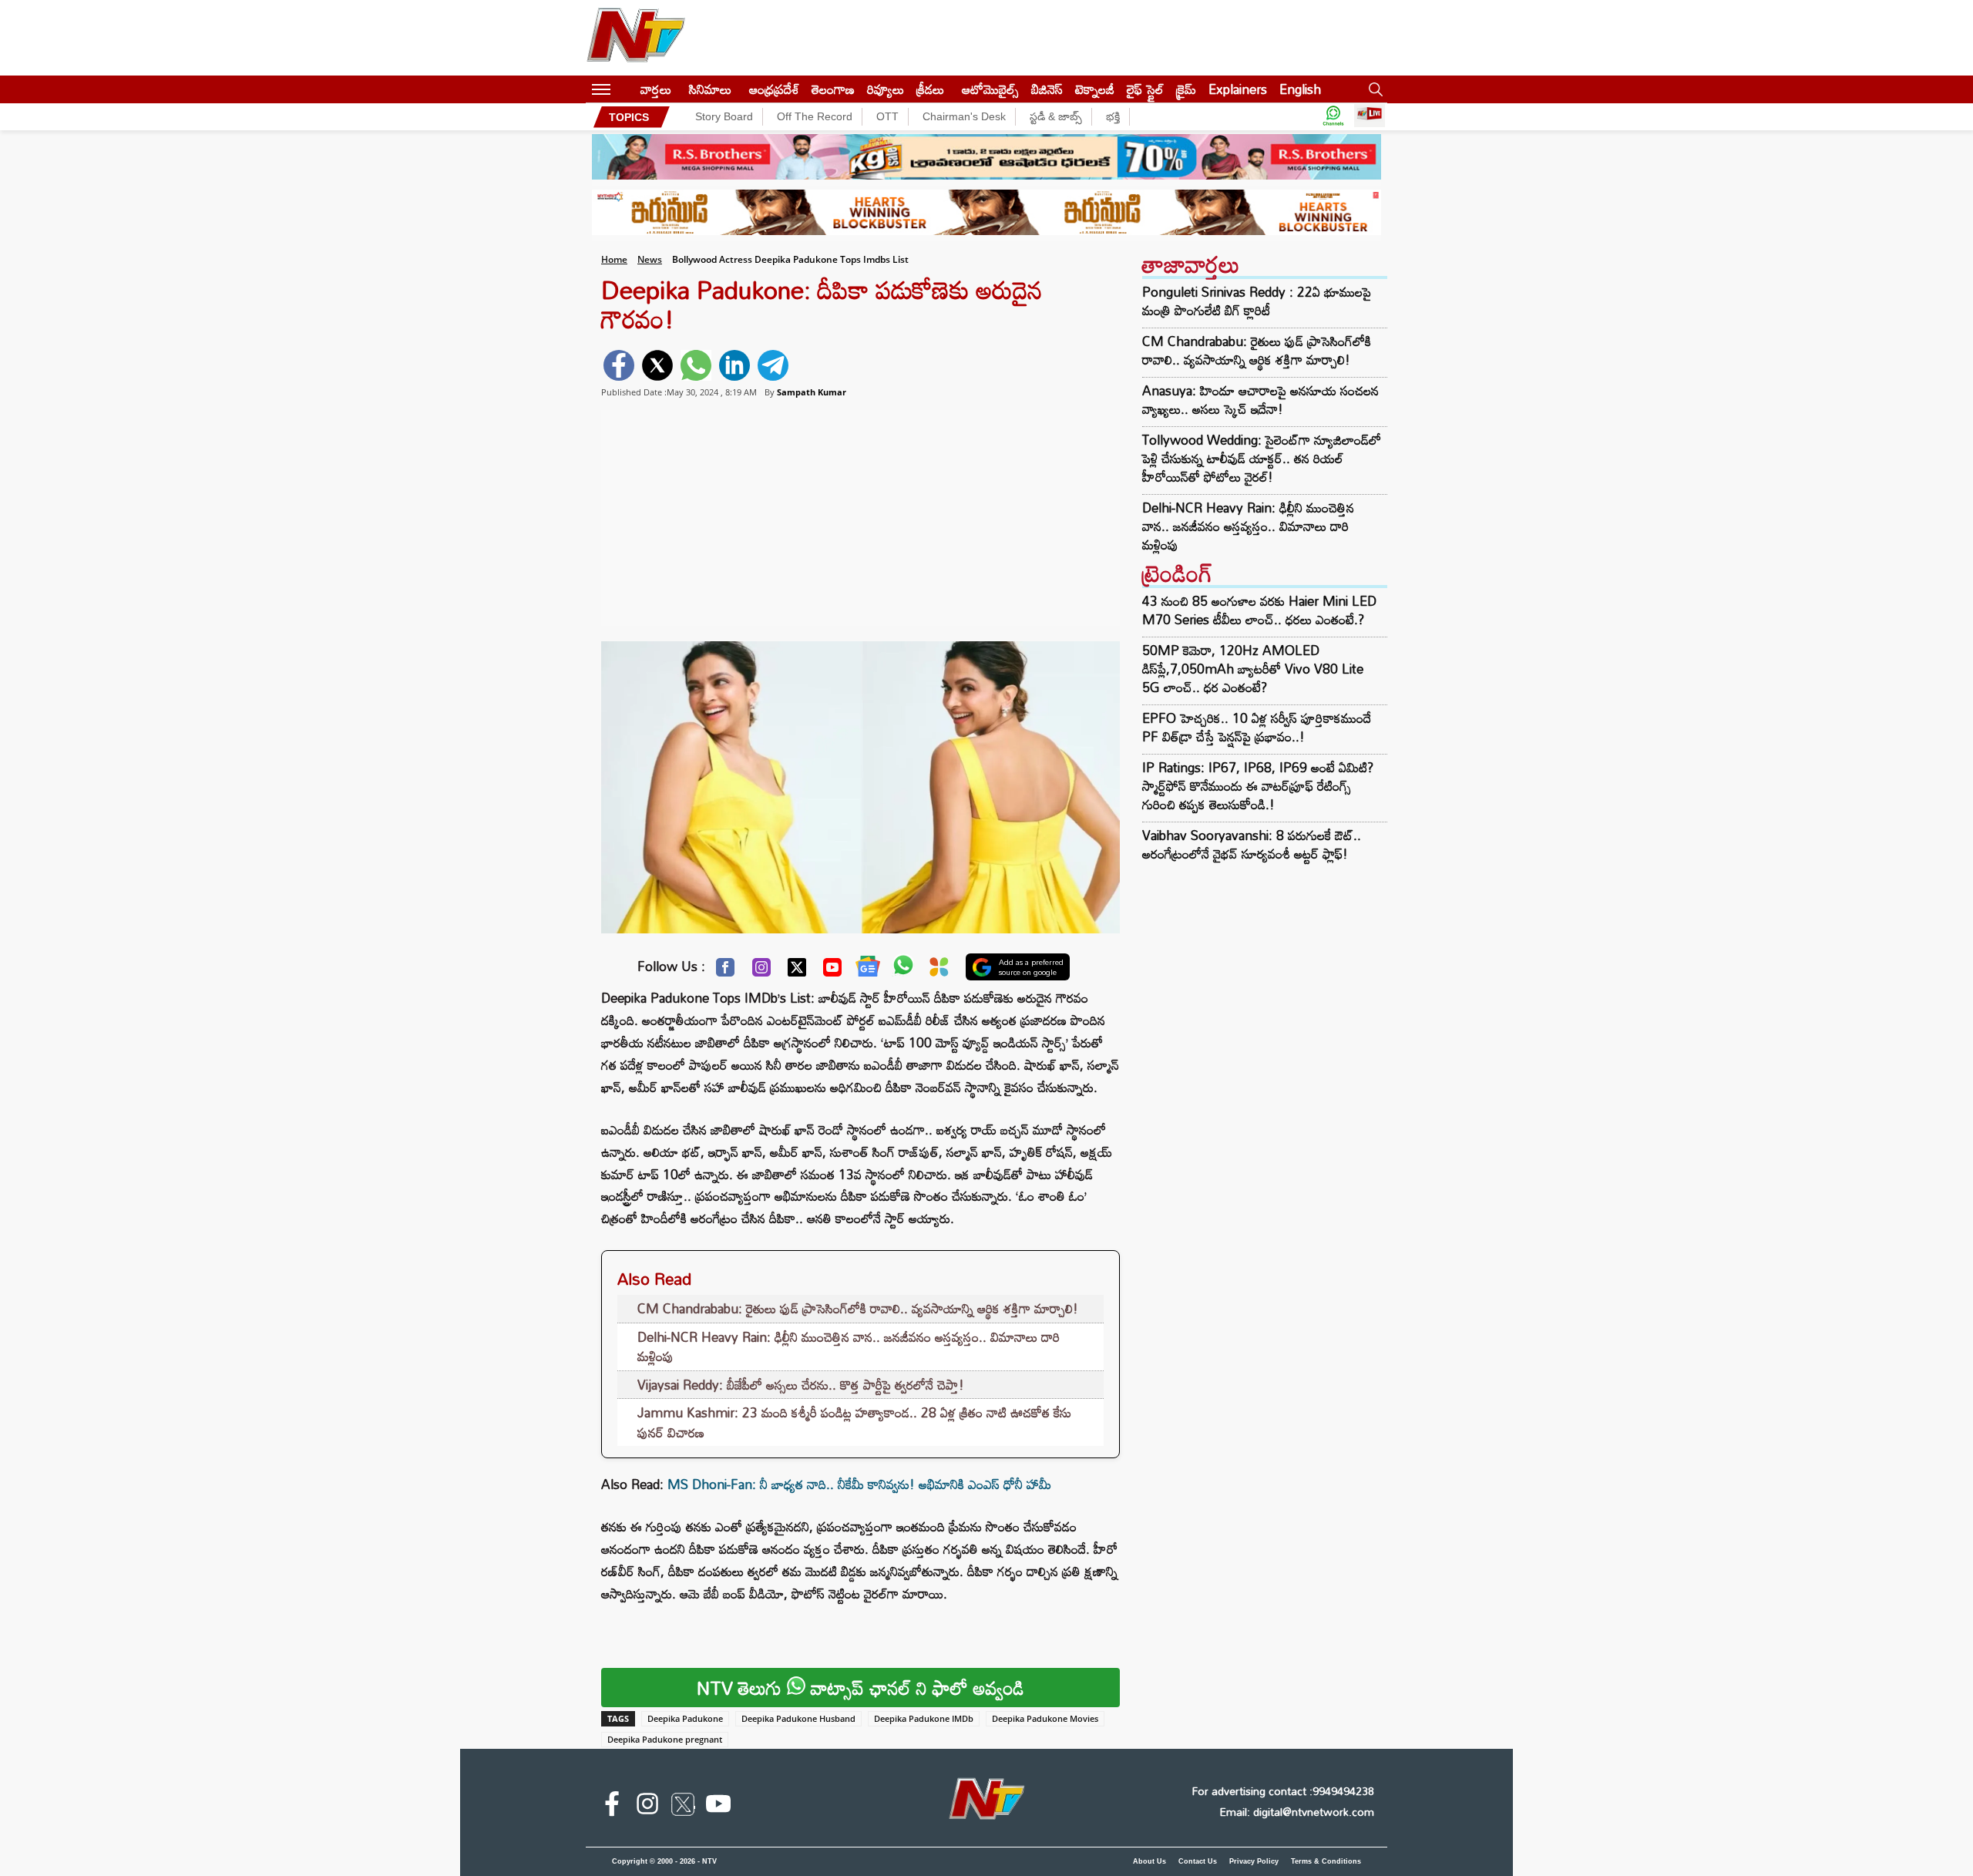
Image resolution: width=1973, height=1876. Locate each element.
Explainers (1238, 89)
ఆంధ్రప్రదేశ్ (774, 89)
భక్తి (1113, 116)
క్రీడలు (930, 89)
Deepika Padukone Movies (1045, 1718)
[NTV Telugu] (636, 38)
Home (614, 259)
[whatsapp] (696, 365)
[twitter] (657, 365)
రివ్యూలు (886, 89)
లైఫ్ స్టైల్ (1145, 89)
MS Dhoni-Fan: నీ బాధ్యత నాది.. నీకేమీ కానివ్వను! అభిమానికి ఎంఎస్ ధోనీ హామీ (859, 1484)
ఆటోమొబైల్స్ (990, 89)
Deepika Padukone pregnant (665, 1739)
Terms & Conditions (1326, 1861)
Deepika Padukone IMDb (924, 1718)
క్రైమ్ (1186, 89)
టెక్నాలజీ (1095, 89)
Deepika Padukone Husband (798, 1718)
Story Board (724, 116)
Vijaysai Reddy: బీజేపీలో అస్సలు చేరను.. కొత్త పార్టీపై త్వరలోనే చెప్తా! (801, 1385)
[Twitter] (797, 971)
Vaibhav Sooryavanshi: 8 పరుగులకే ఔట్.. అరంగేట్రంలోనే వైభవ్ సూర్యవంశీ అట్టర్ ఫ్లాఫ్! (1252, 844)
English (1300, 89)
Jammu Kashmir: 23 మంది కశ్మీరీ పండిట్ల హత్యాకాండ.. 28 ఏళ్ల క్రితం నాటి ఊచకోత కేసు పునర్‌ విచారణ (854, 1422)
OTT (887, 116)
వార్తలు (656, 89)
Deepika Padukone (685, 1718)
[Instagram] (761, 971)
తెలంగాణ (833, 89)
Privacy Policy (1254, 1861)
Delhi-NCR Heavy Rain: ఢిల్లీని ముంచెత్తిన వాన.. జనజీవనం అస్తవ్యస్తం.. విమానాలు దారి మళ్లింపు (849, 1347)
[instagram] (647, 1807)
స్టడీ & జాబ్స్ (1056, 116)
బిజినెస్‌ (1047, 89)
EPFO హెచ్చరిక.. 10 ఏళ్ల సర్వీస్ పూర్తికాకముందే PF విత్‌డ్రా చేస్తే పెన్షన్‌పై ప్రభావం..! (1257, 727)
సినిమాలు (710, 89)
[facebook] (619, 365)
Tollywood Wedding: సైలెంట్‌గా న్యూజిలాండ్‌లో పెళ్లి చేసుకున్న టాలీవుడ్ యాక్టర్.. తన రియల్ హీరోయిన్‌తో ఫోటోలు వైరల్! (1262, 459)
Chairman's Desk (964, 116)
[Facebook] (725, 971)
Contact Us (1198, 1861)
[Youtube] (832, 971)
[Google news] (868, 970)
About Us (1150, 1861)
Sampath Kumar (812, 392)
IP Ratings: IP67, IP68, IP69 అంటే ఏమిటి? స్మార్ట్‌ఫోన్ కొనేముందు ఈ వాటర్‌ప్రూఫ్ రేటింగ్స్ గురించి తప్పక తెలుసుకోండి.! (1258, 786)
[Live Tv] (1370, 117)
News (650, 259)
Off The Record (815, 116)
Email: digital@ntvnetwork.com (1297, 1812)
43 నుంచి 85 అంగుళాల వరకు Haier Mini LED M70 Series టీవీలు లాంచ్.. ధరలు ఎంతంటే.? (1259, 610)
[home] (625, 89)
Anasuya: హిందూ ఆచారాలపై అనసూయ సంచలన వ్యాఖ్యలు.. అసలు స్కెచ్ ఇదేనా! (1260, 400)
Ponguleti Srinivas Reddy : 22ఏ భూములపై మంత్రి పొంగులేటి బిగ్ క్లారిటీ (1257, 301)
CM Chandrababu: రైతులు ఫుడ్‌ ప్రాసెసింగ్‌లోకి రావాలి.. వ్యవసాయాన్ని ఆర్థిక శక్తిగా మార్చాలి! (858, 1308)
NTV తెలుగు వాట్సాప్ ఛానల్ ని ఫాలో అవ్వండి (860, 1688)
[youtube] (718, 1807)
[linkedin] (734, 365)
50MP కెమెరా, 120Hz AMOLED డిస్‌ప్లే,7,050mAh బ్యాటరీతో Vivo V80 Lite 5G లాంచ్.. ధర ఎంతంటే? (1253, 669)
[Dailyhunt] (939, 971)
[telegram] (773, 365)
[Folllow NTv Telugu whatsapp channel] (1333, 117)
